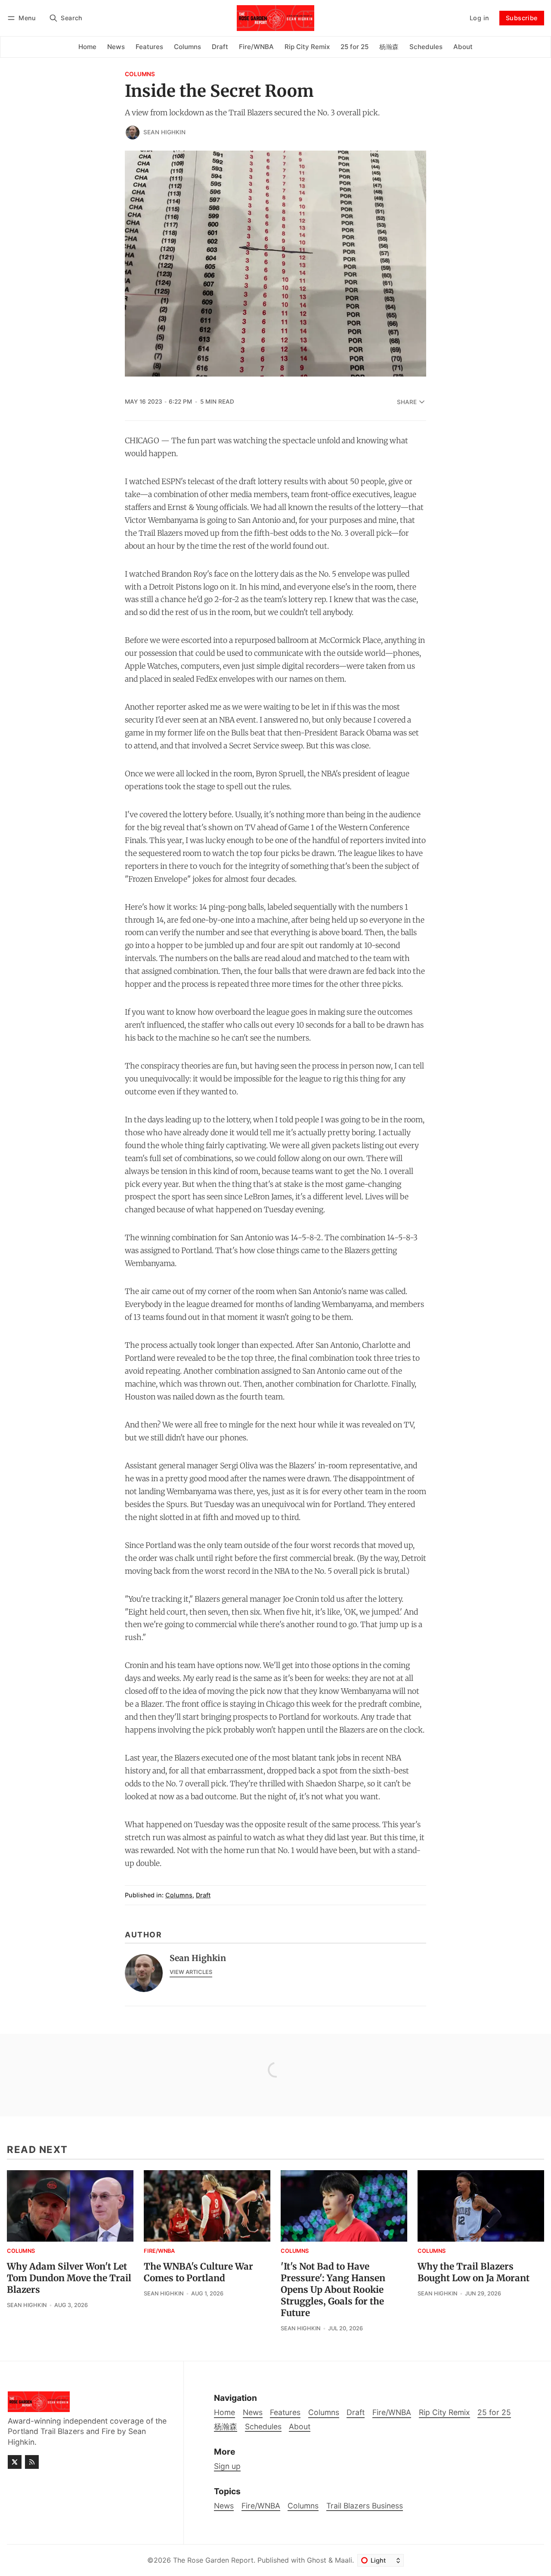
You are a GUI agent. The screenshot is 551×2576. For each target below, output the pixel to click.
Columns (140, 74)
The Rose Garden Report (213, 2560)
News (224, 2506)
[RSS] (32, 2462)
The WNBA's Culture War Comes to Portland (198, 2272)
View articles (191, 1972)
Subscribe (522, 18)
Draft (203, 1895)
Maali (344, 2560)
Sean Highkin (164, 132)
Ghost (317, 2560)
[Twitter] (15, 2462)
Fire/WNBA (159, 2251)
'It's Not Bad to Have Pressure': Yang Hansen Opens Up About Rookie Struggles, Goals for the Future (333, 2290)
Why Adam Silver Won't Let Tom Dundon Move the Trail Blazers (69, 2278)
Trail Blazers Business (365, 2506)
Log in (479, 18)
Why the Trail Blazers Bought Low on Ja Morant (474, 2272)
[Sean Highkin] (133, 133)
